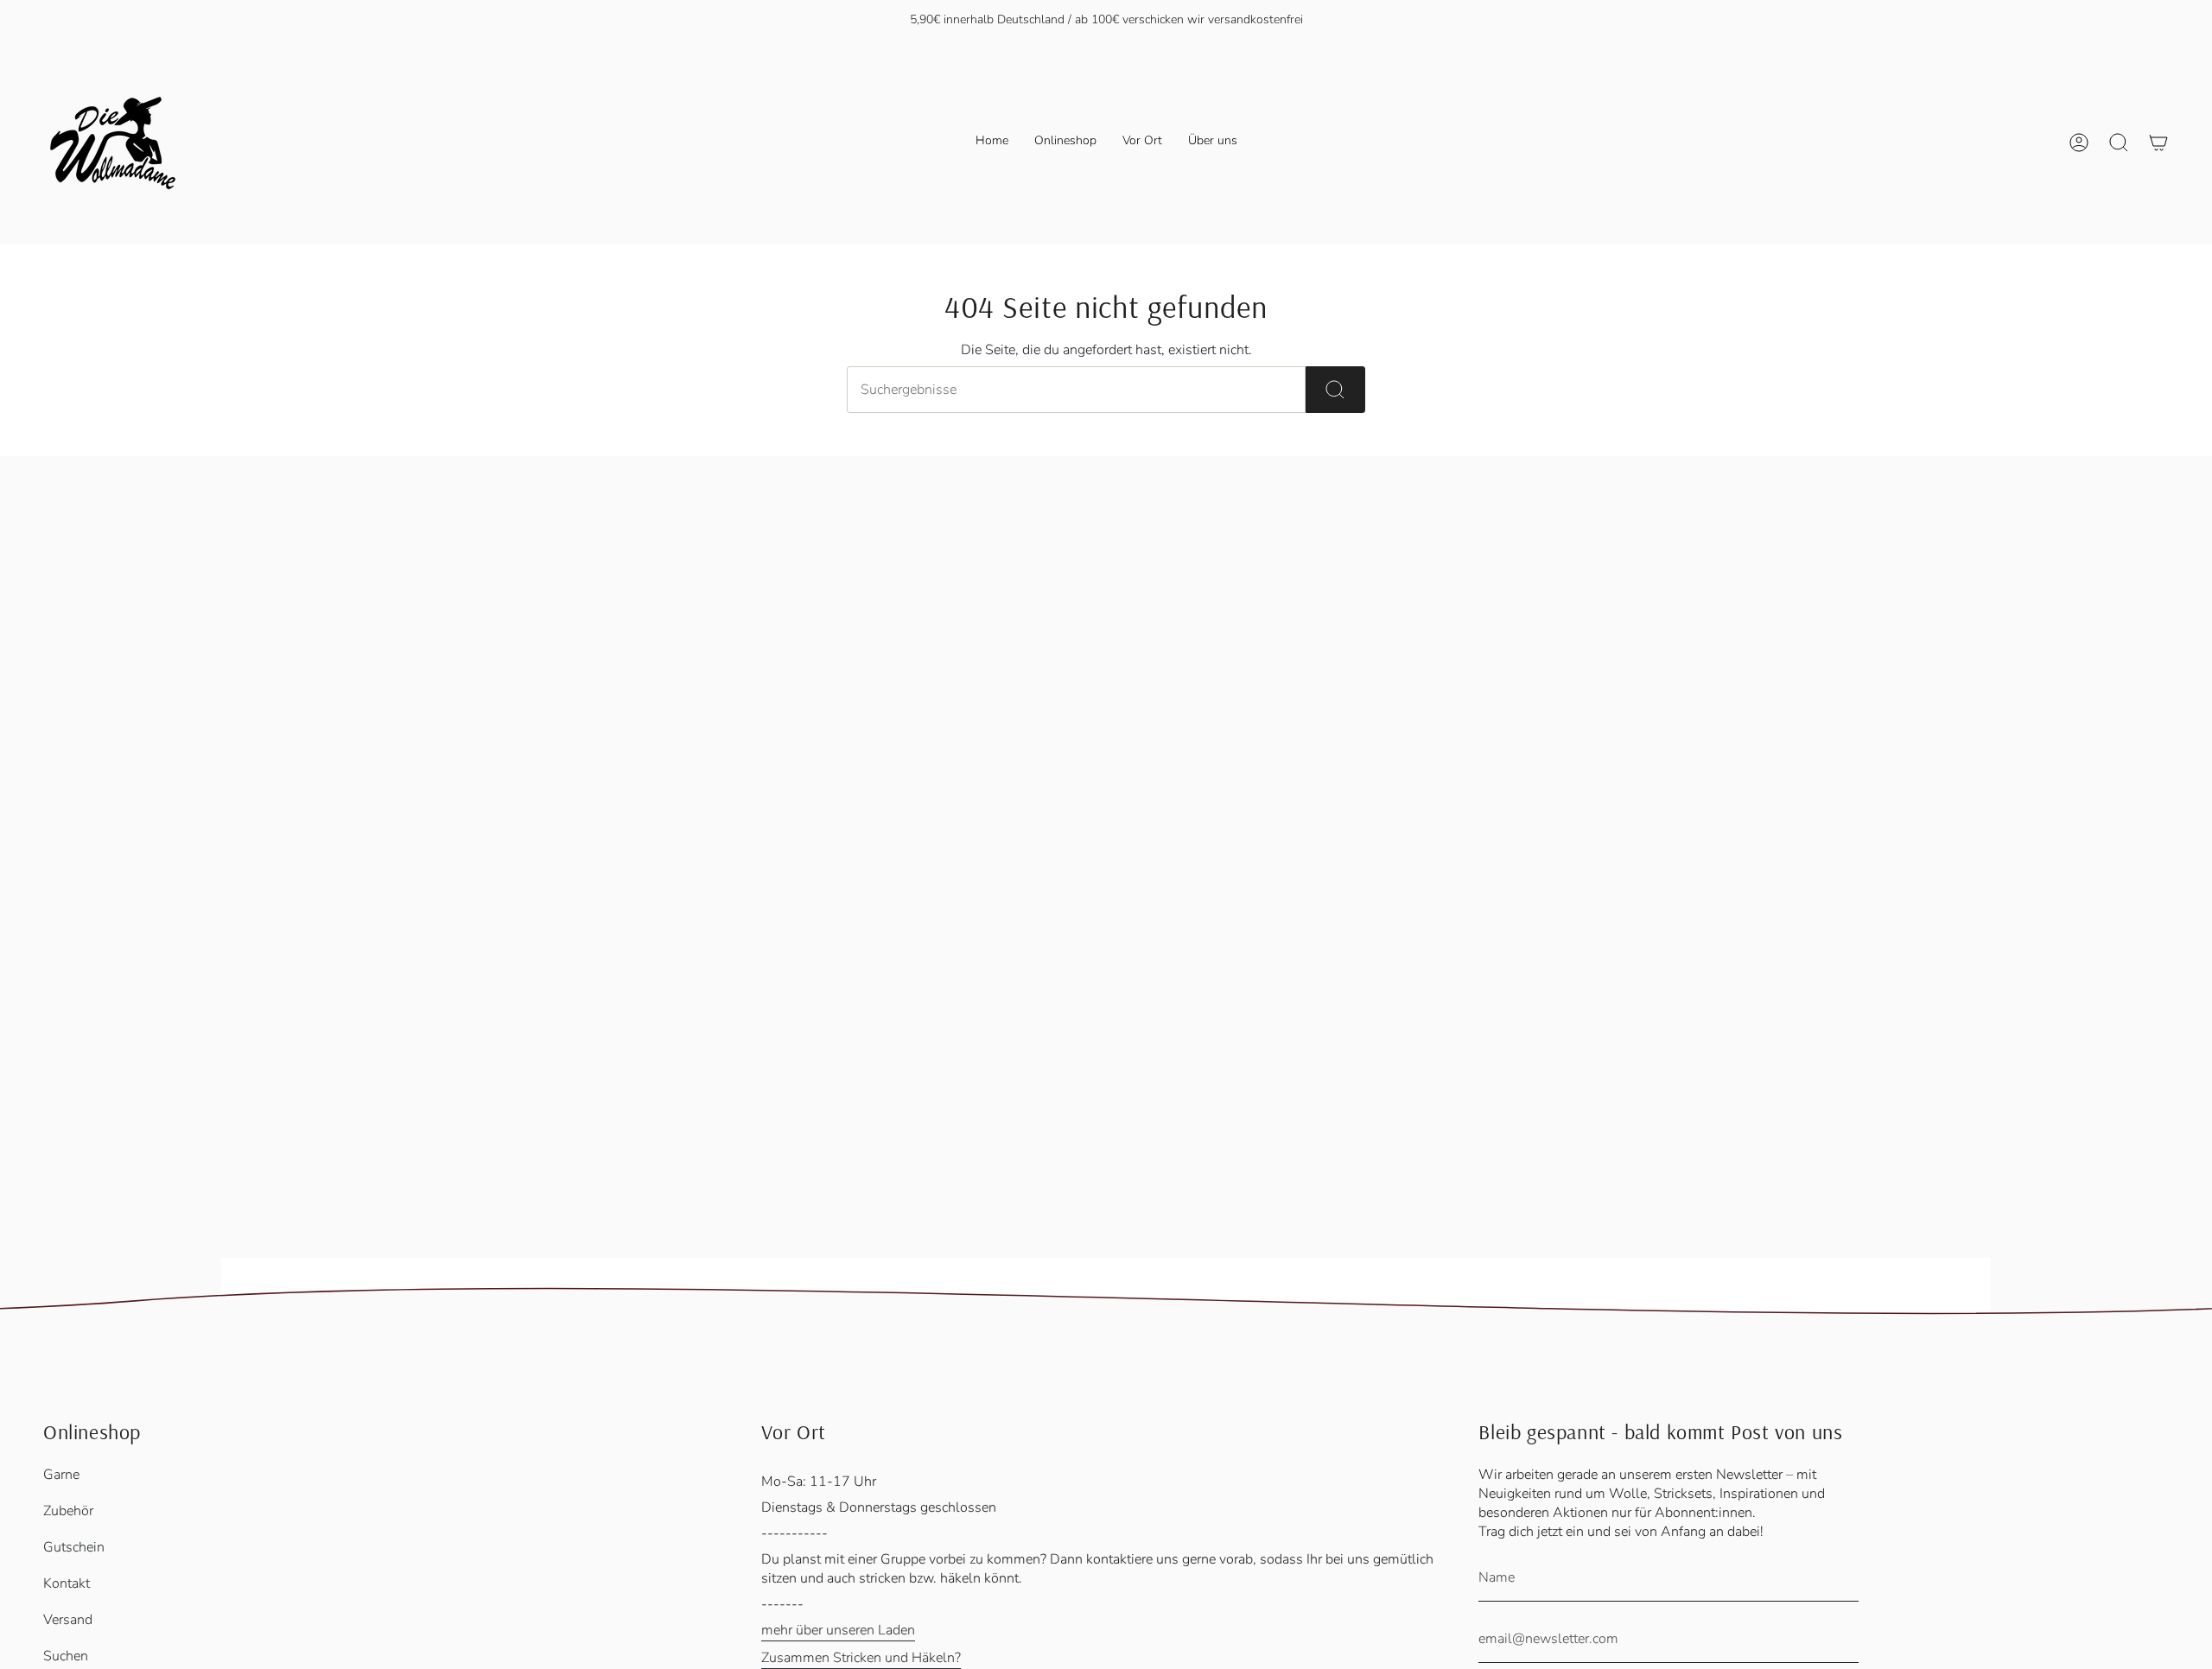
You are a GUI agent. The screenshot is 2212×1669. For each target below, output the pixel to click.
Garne (61, 1475)
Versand (68, 1620)
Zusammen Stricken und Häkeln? (861, 1658)
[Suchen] (1335, 390)
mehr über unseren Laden (838, 1630)
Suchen (66, 1656)
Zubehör (68, 1511)
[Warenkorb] (2158, 143)
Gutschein (74, 1547)
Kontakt (67, 1583)
